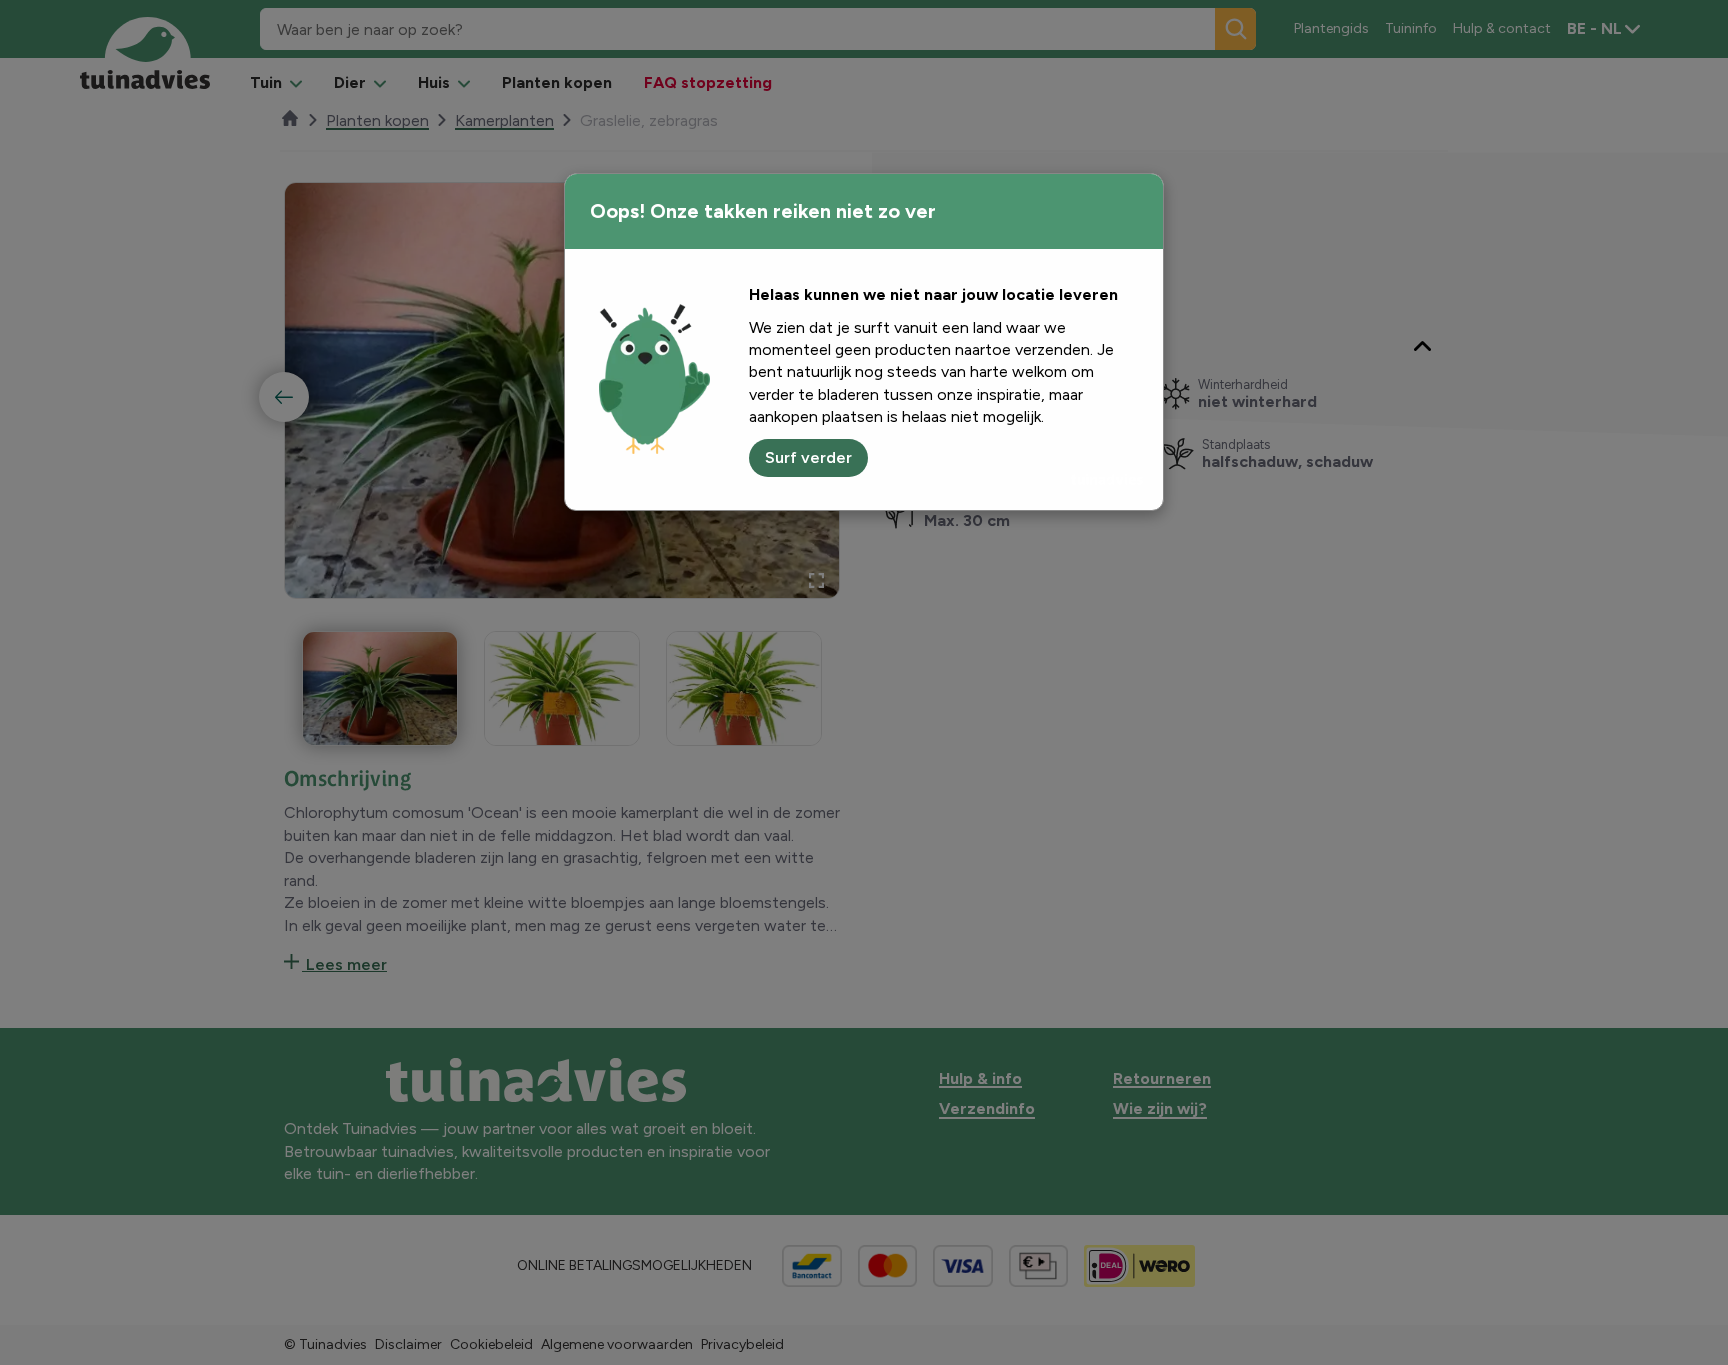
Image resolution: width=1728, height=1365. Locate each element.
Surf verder (808, 457)
